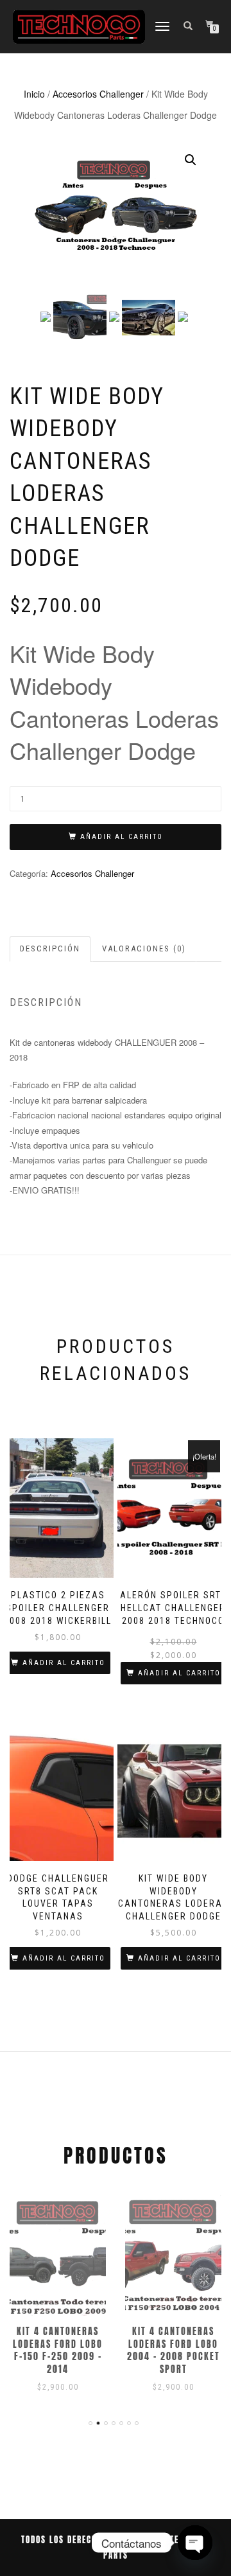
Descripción (50, 948)
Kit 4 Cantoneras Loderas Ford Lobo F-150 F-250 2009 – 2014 (58, 2351)
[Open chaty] (195, 2543)
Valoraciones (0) (144, 948)
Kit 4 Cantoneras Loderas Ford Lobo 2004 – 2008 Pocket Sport (174, 2351)
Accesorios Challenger (98, 94)
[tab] (51, 949)
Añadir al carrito (122, 837)
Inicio (34, 94)
